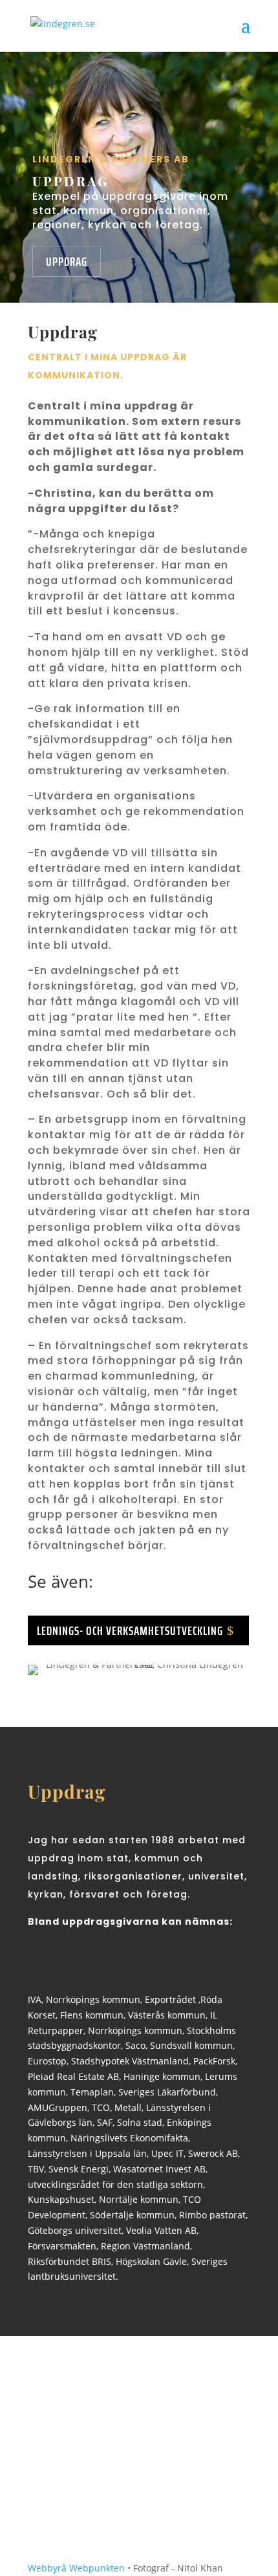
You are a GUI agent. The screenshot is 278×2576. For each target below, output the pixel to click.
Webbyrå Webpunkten (76, 2568)
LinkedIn (78, 2504)
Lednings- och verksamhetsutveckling (130, 1630)
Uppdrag (67, 261)
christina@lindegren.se (138, 2494)
